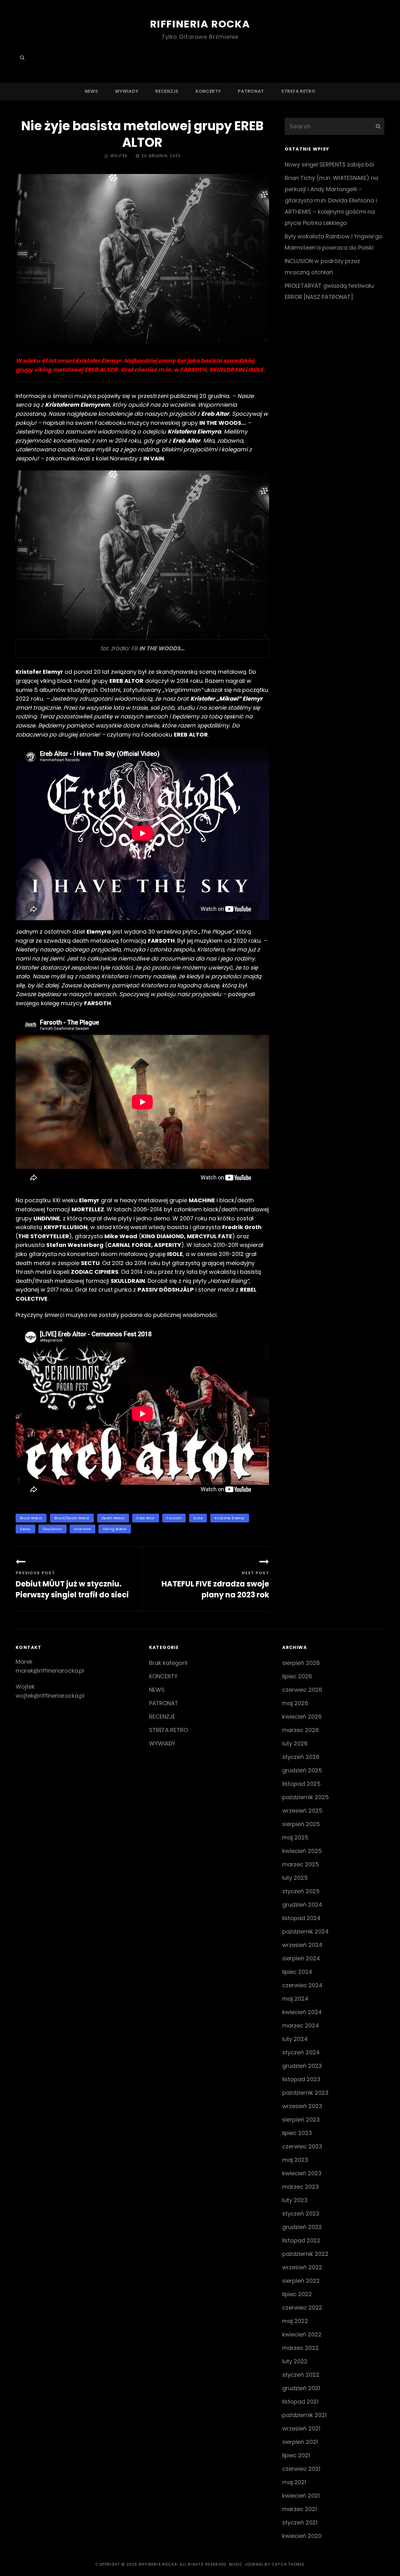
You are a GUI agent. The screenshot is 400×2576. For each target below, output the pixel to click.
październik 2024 (305, 1931)
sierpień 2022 (301, 2281)
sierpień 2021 (300, 2442)
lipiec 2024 (297, 1972)
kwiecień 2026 (302, 1717)
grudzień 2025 (302, 1770)
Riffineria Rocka (200, 24)
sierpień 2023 (301, 2119)
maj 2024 (295, 1999)
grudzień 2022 (302, 2227)
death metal (113, 1518)
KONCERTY (208, 91)
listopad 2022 (301, 2240)
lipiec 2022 (297, 2294)
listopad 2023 (301, 2079)
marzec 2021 (300, 2509)
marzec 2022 (300, 2348)
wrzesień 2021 (301, 2428)
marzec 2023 (300, 2187)
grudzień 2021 (301, 2388)
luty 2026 (295, 1743)
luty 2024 (295, 2039)
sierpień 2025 (301, 1824)
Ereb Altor (146, 1518)
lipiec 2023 (297, 2133)
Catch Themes (288, 2564)
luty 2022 (295, 2361)
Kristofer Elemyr (230, 1518)
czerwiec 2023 (302, 2146)
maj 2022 (295, 2321)
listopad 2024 (301, 1918)
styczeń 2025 (301, 1891)
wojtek (119, 156)
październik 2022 (305, 2254)
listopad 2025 (301, 1784)
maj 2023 (295, 2160)
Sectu (25, 1529)
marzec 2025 (301, 1864)
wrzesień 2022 (302, 2267)
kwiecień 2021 (301, 2496)
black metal (31, 1518)
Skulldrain (52, 1529)
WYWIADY (127, 91)
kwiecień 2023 (302, 2173)
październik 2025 (305, 1797)
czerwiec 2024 (302, 1985)
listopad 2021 (300, 2402)
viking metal (115, 1529)
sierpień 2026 (301, 1663)
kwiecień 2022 (302, 2334)
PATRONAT (251, 91)
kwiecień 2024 (302, 2012)
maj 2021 (294, 2482)
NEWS (91, 91)
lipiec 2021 (296, 2455)
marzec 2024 (301, 2025)
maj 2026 (295, 1703)
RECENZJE (167, 91)
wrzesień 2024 (302, 1945)
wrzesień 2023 (302, 2106)
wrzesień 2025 (302, 1811)
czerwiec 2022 (302, 2308)
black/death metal (72, 1518)
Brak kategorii (168, 1663)
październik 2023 (305, 2093)
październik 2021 (304, 2415)
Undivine (82, 1529)
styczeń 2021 (300, 2522)
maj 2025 (295, 1837)
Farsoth (174, 1518)
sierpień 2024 (301, 1958)
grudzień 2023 (302, 2066)
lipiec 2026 (297, 1676)
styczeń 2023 (301, 2214)
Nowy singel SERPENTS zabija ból (329, 164)
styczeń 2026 (301, 1757)
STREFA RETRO (298, 91)
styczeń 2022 (301, 2375)
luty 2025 (295, 1878)
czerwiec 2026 (302, 1690)
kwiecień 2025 (302, 1851)
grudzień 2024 (302, 1905)
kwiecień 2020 (302, 2536)
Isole (198, 1518)
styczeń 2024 (301, 2052)
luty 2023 (295, 2200)
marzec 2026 (300, 1730)
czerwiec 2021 (301, 2469)
